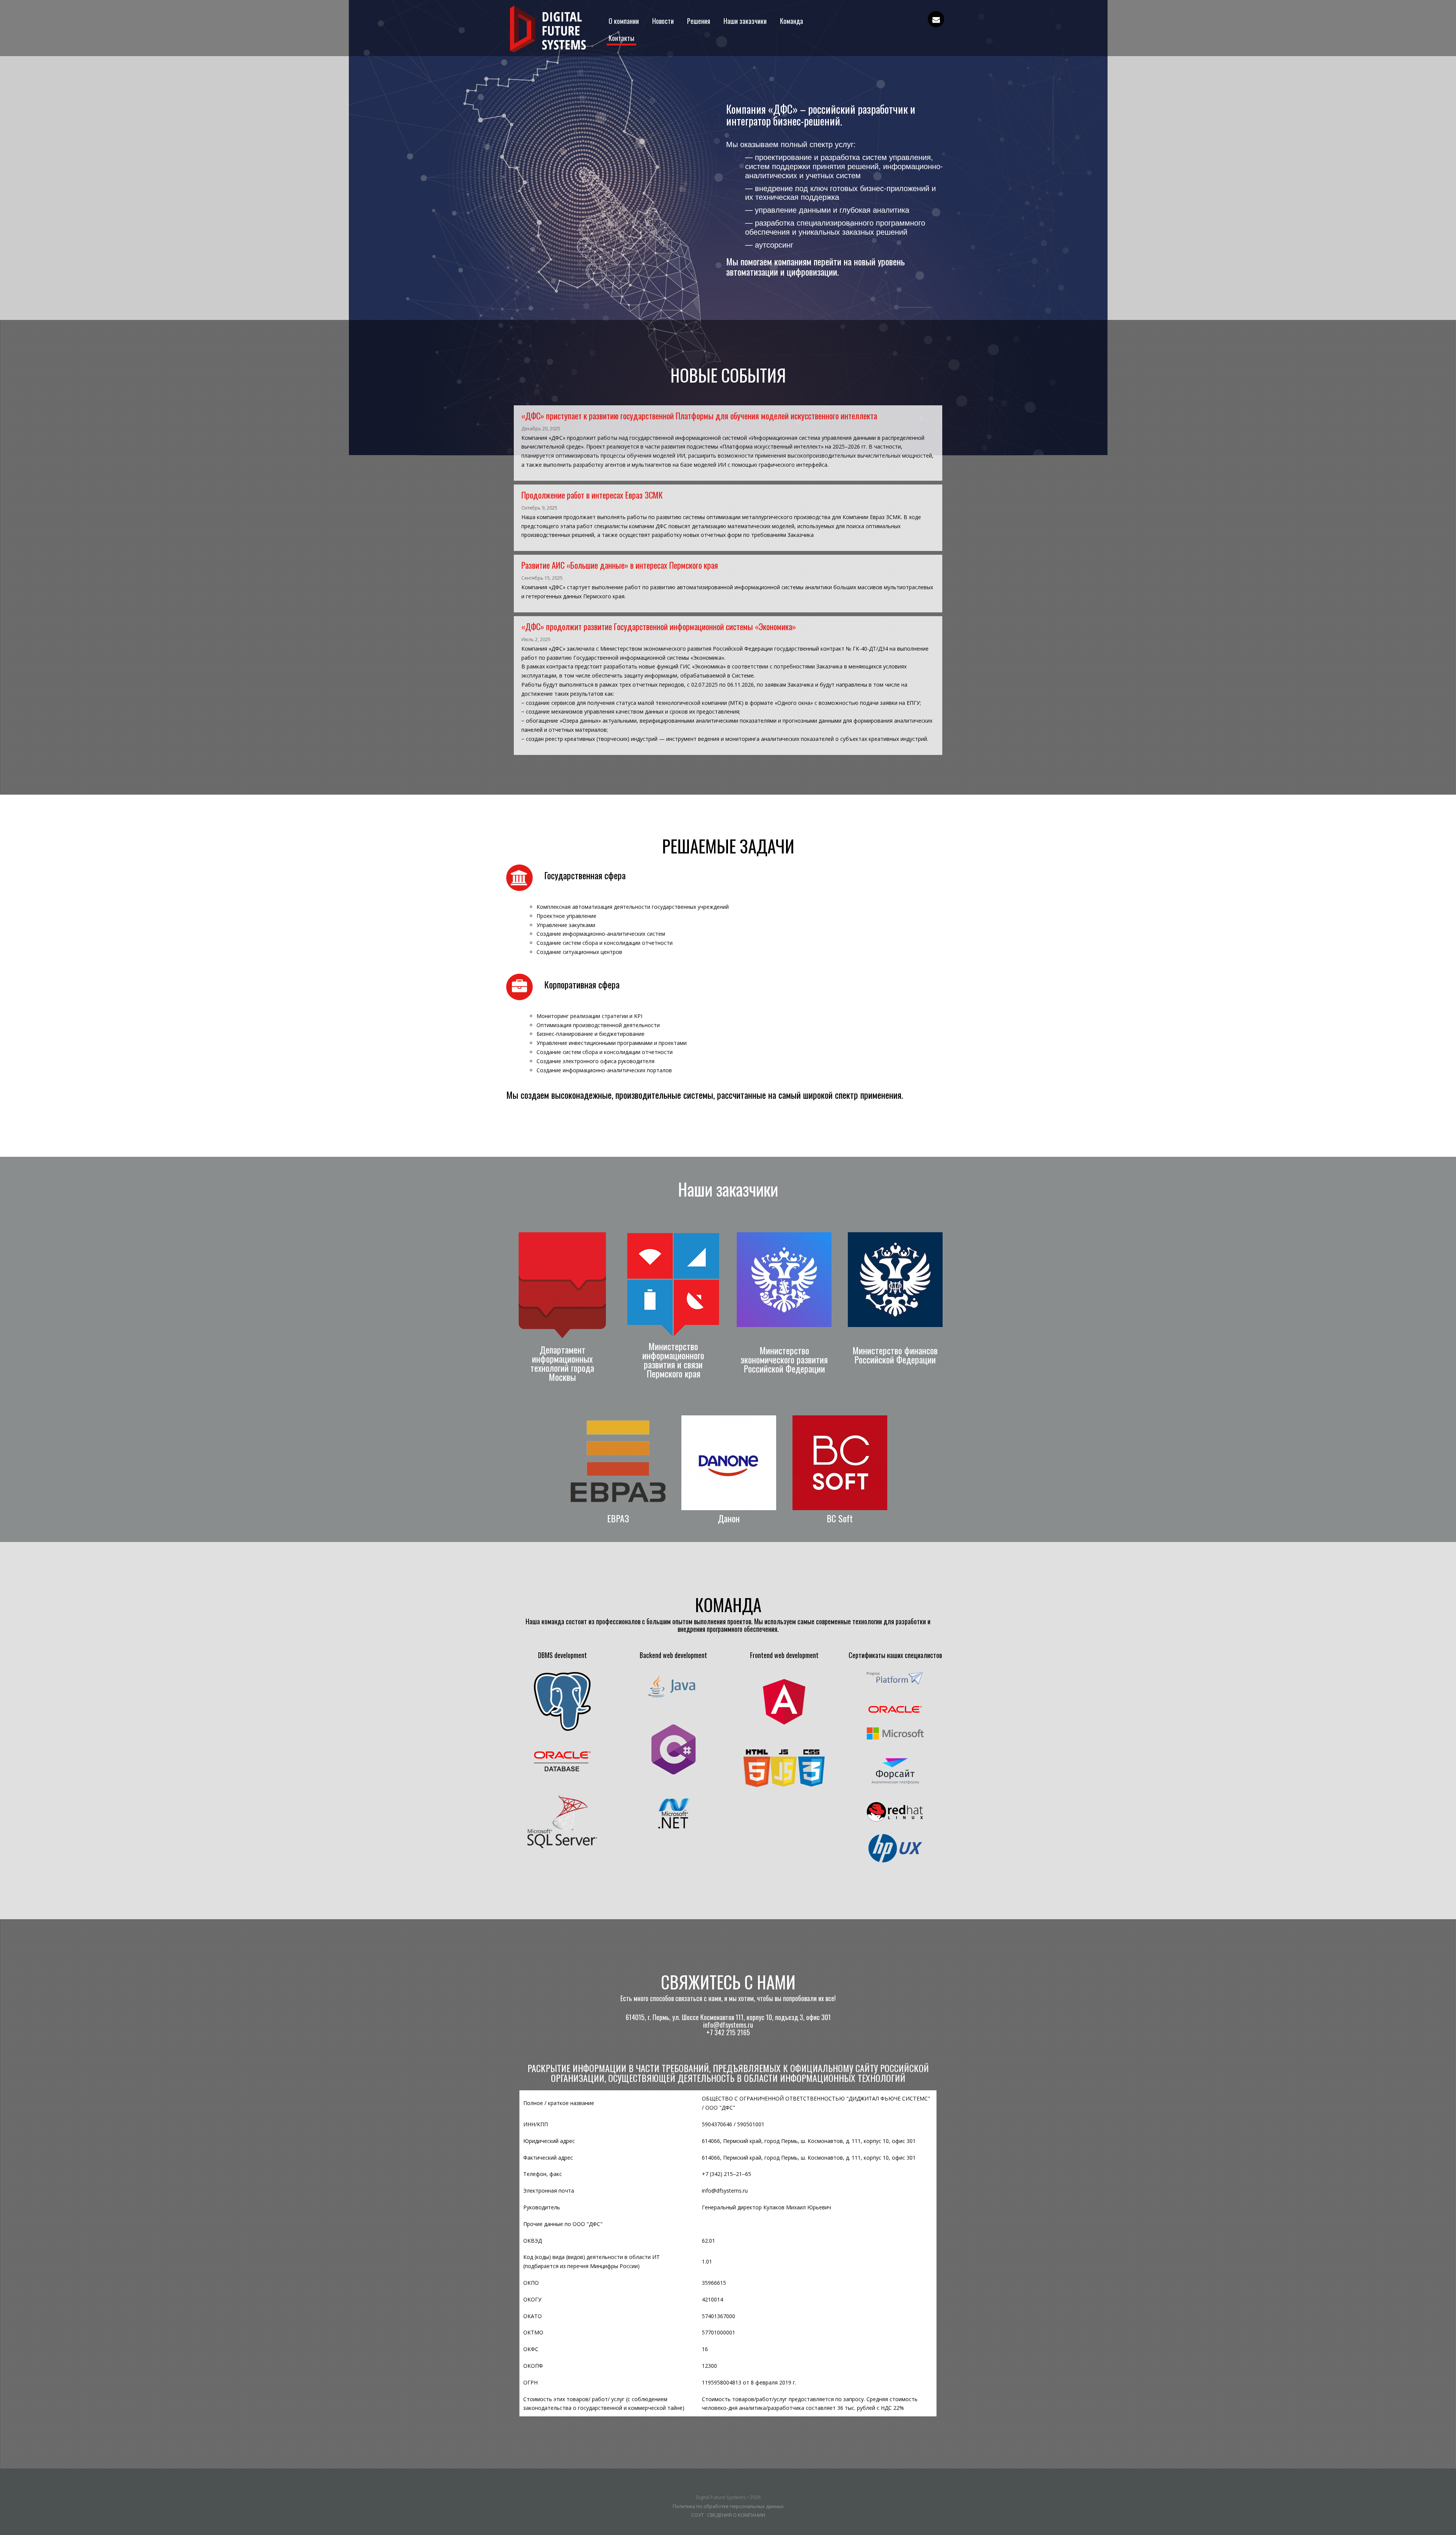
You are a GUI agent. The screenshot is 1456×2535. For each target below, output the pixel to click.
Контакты (621, 38)
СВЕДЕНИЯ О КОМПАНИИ (736, 2515)
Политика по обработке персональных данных (728, 2506)
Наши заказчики (745, 21)
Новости (663, 21)
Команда (792, 21)
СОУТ (697, 2515)
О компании (624, 21)
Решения (699, 21)
